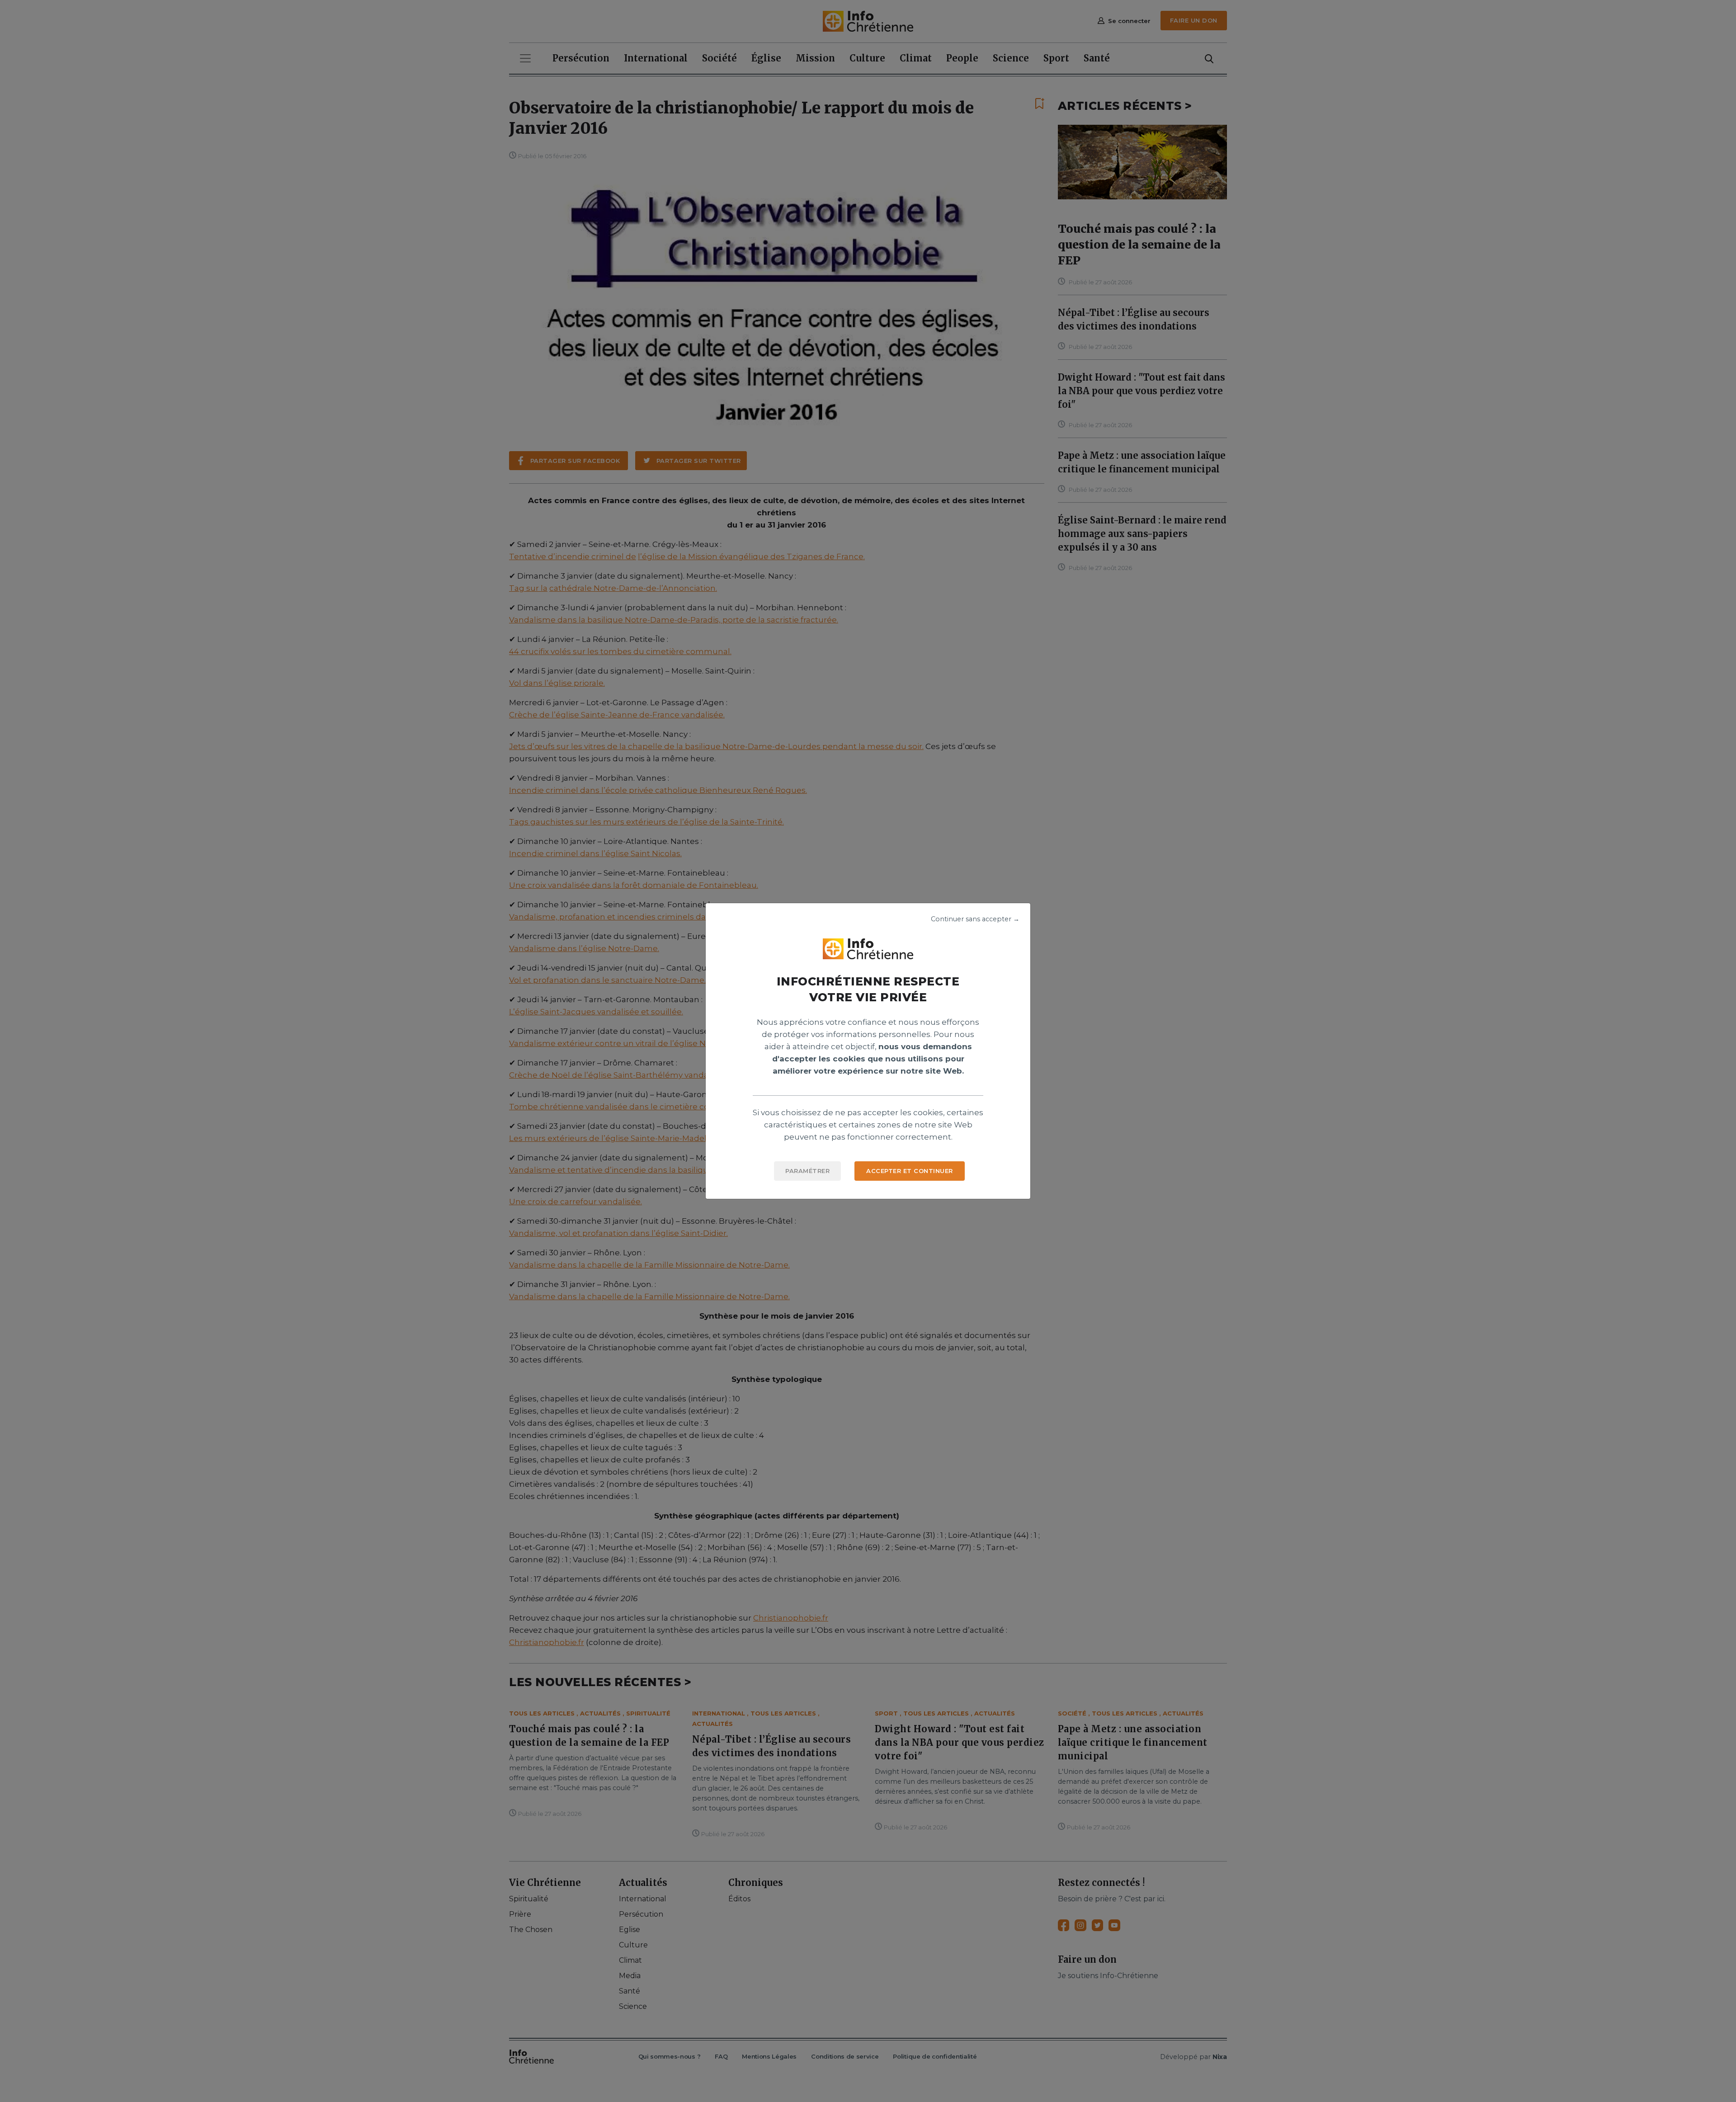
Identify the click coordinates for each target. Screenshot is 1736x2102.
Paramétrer (807, 1171)
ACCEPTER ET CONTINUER (910, 1171)
